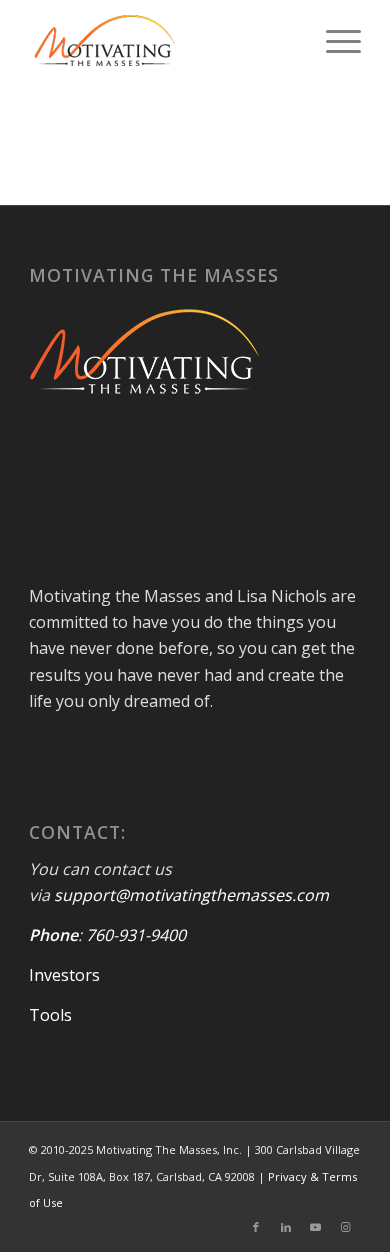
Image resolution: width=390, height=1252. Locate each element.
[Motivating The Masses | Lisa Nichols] (161, 40)
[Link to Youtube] (316, 1227)
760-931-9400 (136, 935)
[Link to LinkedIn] (286, 1227)
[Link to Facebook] (256, 1227)
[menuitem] (333, 40)
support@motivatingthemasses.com (191, 895)
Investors (64, 975)
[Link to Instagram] (346, 1227)
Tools (50, 1015)
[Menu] (333, 40)
